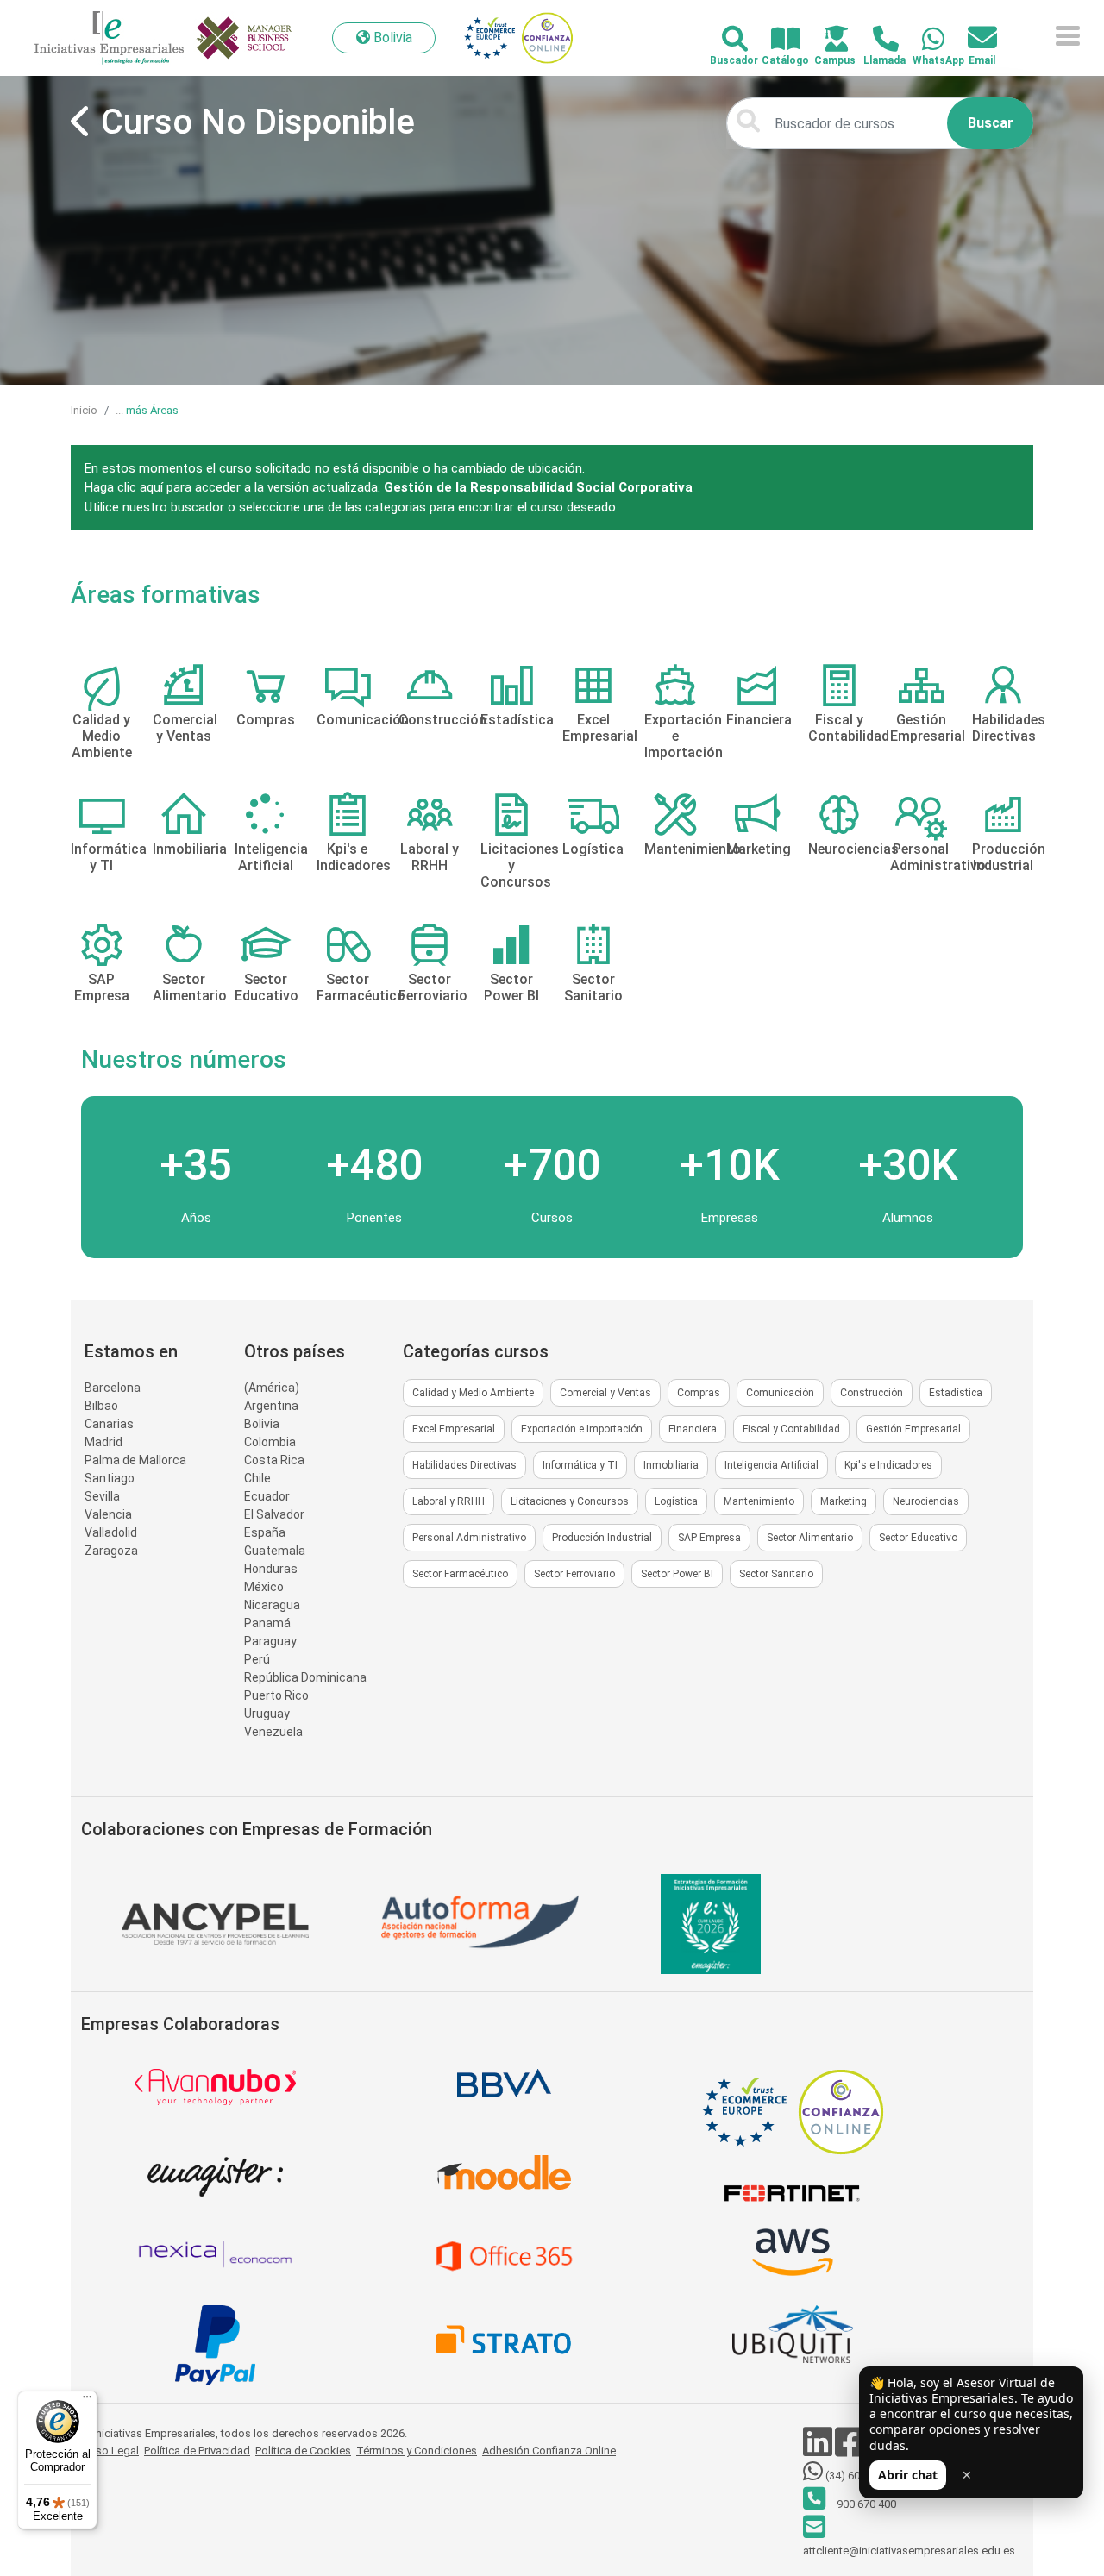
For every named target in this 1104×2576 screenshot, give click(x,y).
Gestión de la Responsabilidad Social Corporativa (538, 487)
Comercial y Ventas (605, 1393)
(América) (272, 1388)
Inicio (84, 410)
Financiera (693, 1429)
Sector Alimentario (810, 1538)
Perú (257, 1659)
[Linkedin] (819, 2451)
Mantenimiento (759, 1501)
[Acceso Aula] (827, 40)
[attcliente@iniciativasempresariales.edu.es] (972, 38)
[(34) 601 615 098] (923, 40)
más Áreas (152, 410)
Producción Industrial (602, 1538)
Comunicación (780, 1393)
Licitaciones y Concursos (570, 1501)
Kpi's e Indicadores (888, 1465)
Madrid (103, 1442)
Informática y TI (580, 1465)
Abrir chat (908, 2475)
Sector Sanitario (776, 1574)
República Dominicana (305, 1677)
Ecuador (267, 1496)
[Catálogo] (776, 40)
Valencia (108, 1514)
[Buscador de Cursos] (725, 40)
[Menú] (87, 2401)
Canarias (109, 1424)
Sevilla (102, 1496)
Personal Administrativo (469, 1538)
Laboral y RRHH (448, 1501)
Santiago (110, 1478)
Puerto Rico (276, 1695)
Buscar (991, 123)
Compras (699, 1393)
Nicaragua (272, 1605)
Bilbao (101, 1406)
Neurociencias (926, 1501)
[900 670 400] (876, 40)
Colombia (270, 1442)
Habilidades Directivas (464, 1465)
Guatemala (275, 1551)
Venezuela (273, 1732)
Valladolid (111, 1532)
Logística (676, 1501)
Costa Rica (274, 1460)
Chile (257, 1478)
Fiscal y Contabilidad (791, 1429)
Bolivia (262, 1424)
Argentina (271, 1406)
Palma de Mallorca (135, 1460)
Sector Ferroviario (574, 1574)
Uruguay (267, 1714)
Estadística (956, 1393)
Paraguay (270, 1641)
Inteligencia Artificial (772, 1465)
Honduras (271, 1569)
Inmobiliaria (671, 1465)
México (264, 1587)
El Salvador (274, 1514)
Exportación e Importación (582, 1429)
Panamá (267, 1623)
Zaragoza (111, 1551)
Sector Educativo (918, 1538)
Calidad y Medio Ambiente (473, 1393)
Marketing (844, 1501)
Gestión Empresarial (913, 1429)
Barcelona (113, 1388)
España (265, 1532)
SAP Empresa (709, 1538)
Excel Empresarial (454, 1429)
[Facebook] (851, 2451)
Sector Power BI (677, 1574)
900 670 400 (865, 2504)
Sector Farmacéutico (460, 1574)
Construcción (872, 1393)
